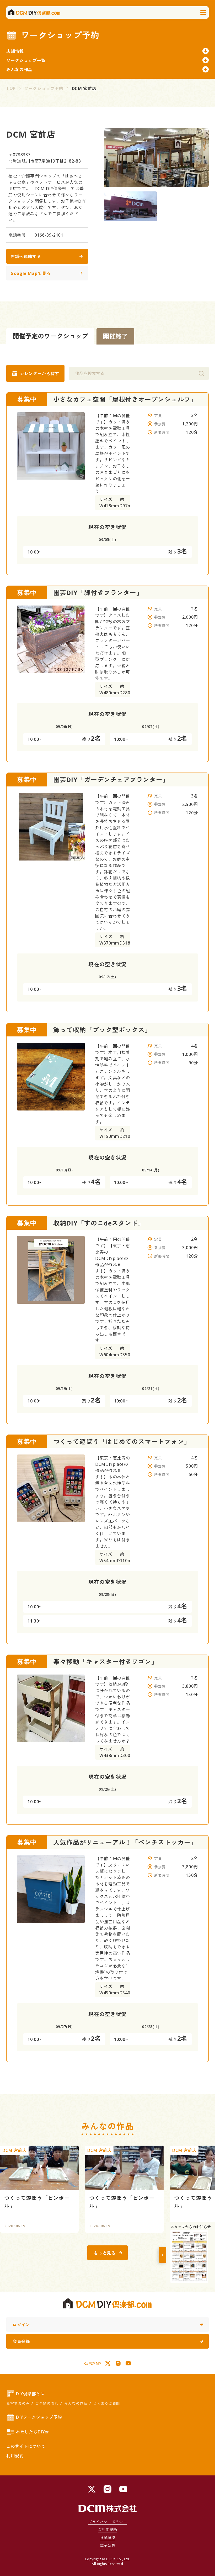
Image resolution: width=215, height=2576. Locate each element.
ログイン (21, 2325)
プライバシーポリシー (107, 2522)
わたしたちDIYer (32, 2432)
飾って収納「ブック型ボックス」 (102, 1030)
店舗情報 (15, 51)
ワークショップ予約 (44, 88)
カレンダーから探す (40, 374)
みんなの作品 (19, 70)
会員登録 (21, 2342)
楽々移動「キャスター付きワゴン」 (106, 1662)
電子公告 (108, 2545)
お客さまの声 (18, 2403)
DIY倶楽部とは (30, 2394)
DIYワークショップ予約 (39, 2417)
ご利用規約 (107, 2530)
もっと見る (104, 2253)
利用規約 (15, 2456)
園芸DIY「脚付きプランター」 (98, 593)
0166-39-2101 (49, 235)
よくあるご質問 (106, 2403)
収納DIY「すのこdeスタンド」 (99, 1223)
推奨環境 (108, 2538)
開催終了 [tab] (115, 336)
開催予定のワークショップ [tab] (50, 336)
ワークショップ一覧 (26, 60)
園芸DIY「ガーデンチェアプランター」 (111, 779)
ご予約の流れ (47, 2403)
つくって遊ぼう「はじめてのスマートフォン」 (122, 1441)
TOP (11, 88)
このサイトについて (26, 2446)
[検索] (201, 373)
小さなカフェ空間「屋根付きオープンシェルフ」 (125, 399)
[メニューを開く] (203, 13)
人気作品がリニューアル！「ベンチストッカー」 (125, 1842)
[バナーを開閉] (163, 2255)
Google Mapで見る (31, 273)
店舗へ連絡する (26, 257)
